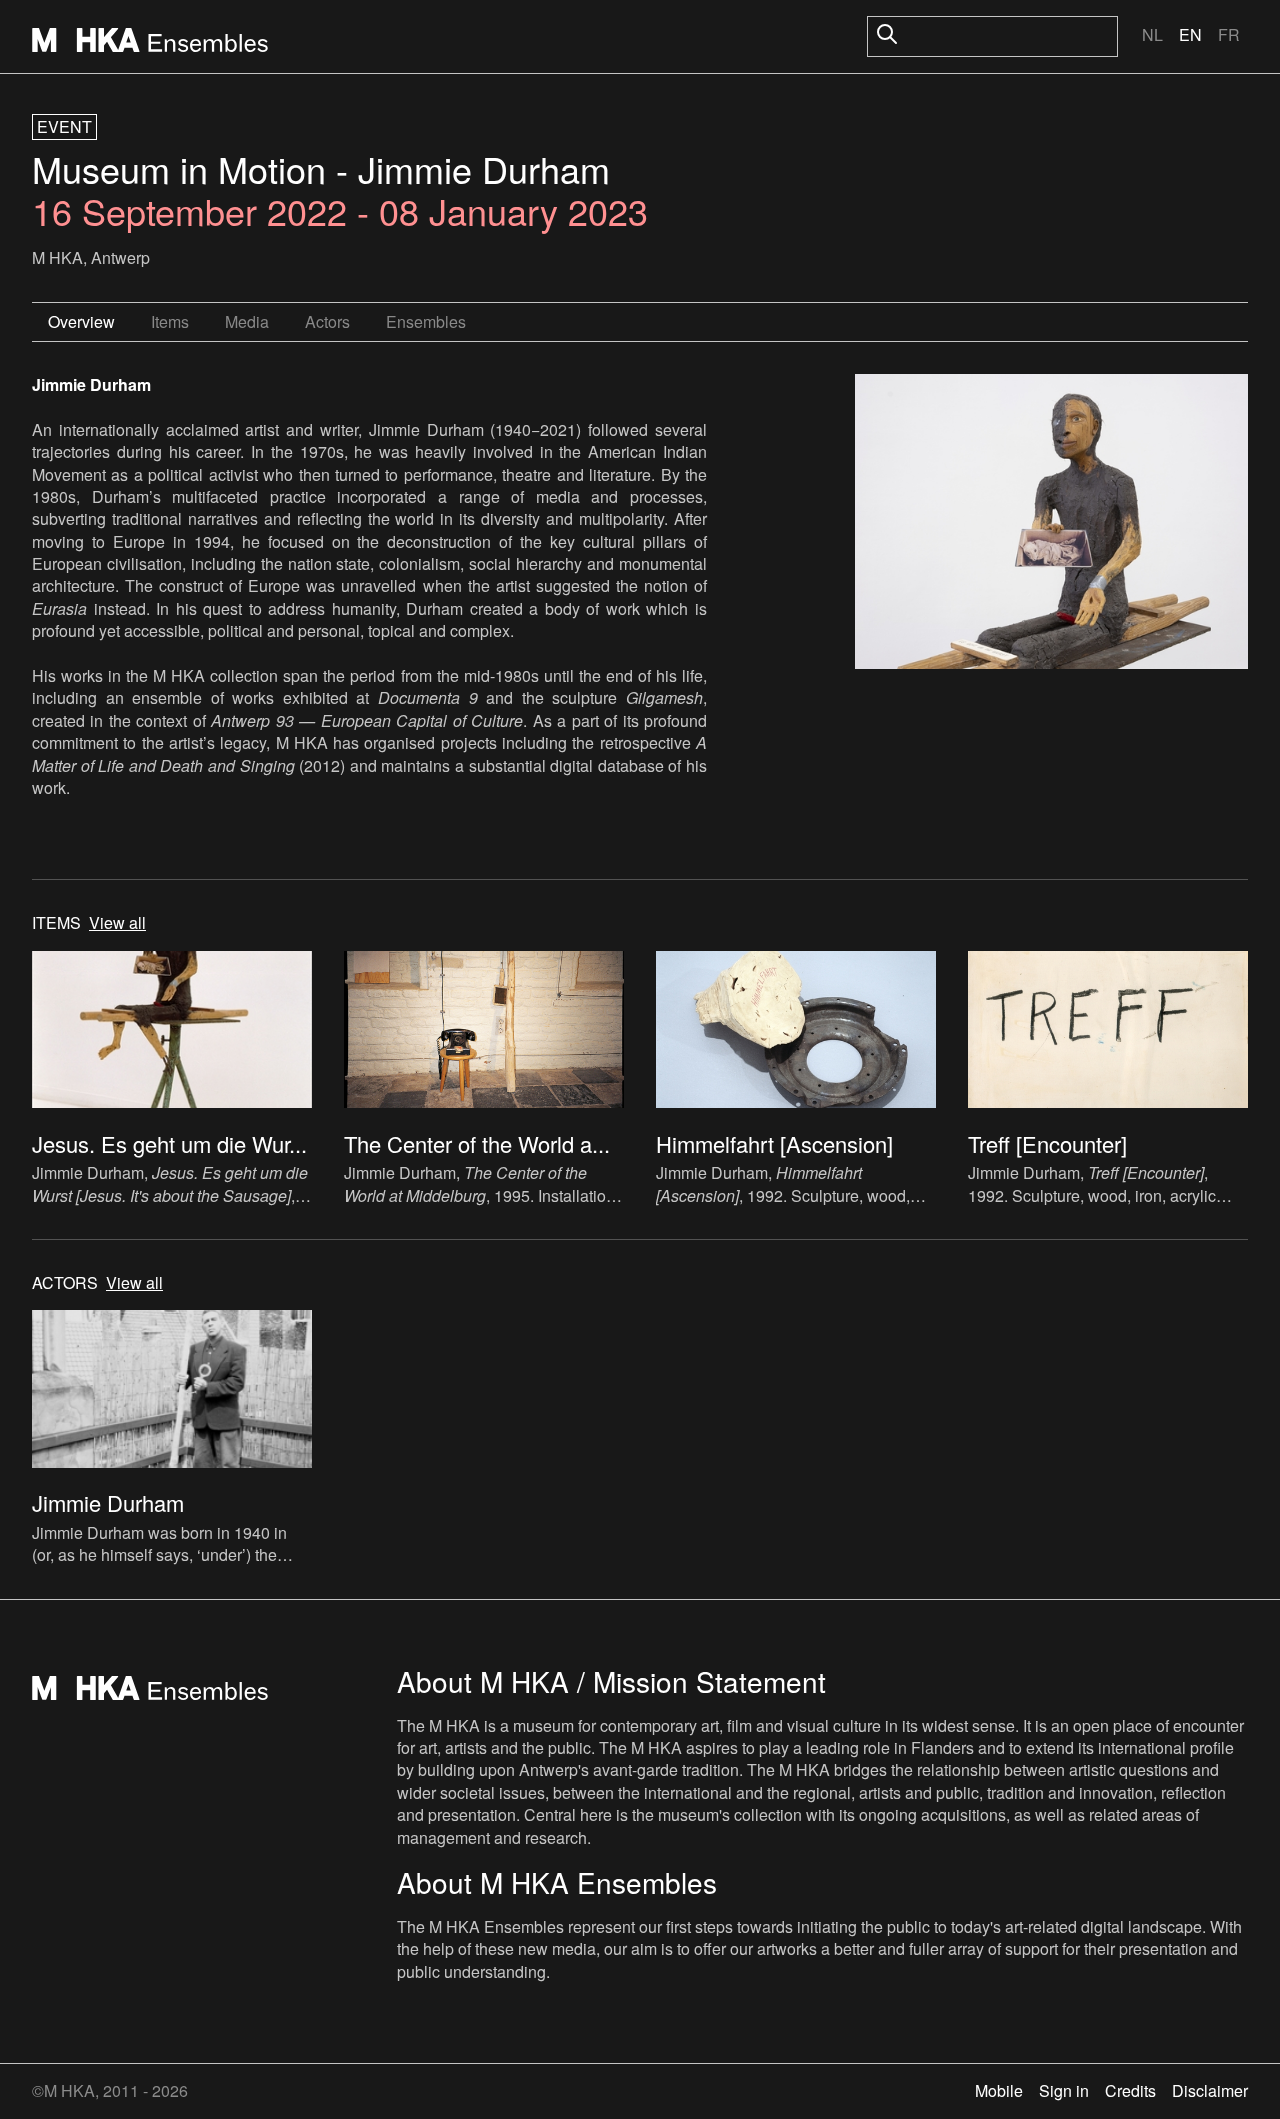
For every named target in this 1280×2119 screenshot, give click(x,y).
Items (170, 321)
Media (247, 321)
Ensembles (426, 321)
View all (117, 923)
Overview (81, 321)
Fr (1229, 34)
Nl (1152, 34)
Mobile (999, 2090)
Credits (1130, 2090)
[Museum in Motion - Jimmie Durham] (1051, 524)
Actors (327, 321)
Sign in (1064, 2090)
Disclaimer (1210, 2090)
